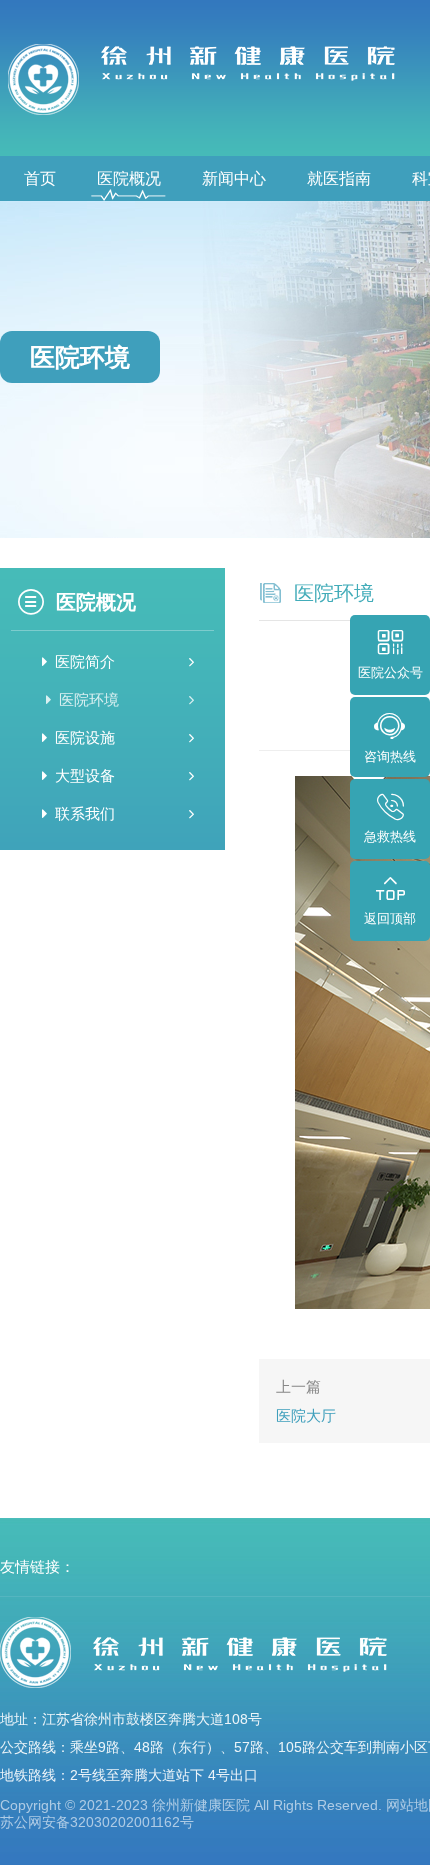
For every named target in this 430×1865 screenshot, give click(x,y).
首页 (40, 178)
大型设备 (85, 775)
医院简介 (85, 661)
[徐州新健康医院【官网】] (209, 78)
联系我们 (85, 813)
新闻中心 (234, 178)
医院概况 (129, 178)
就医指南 (339, 178)
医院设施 (85, 737)
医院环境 (89, 699)
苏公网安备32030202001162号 (97, 1822)
